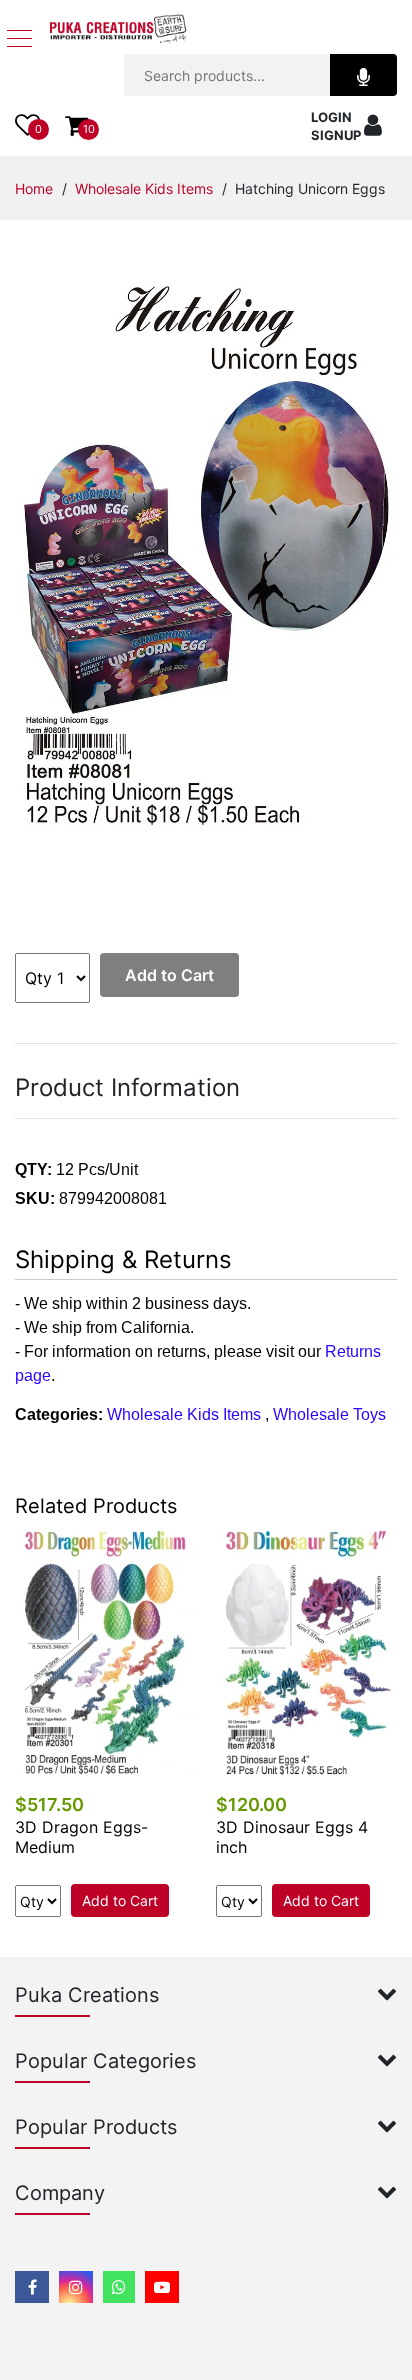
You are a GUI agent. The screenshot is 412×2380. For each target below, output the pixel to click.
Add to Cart (169, 975)
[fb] (32, 2287)
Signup (336, 135)
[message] (162, 2287)
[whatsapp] (119, 2287)
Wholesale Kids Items (144, 188)
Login (331, 117)
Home (34, 188)
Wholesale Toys (329, 1414)
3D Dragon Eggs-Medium (81, 1836)
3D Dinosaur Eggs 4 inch (292, 1836)
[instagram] (76, 2287)
